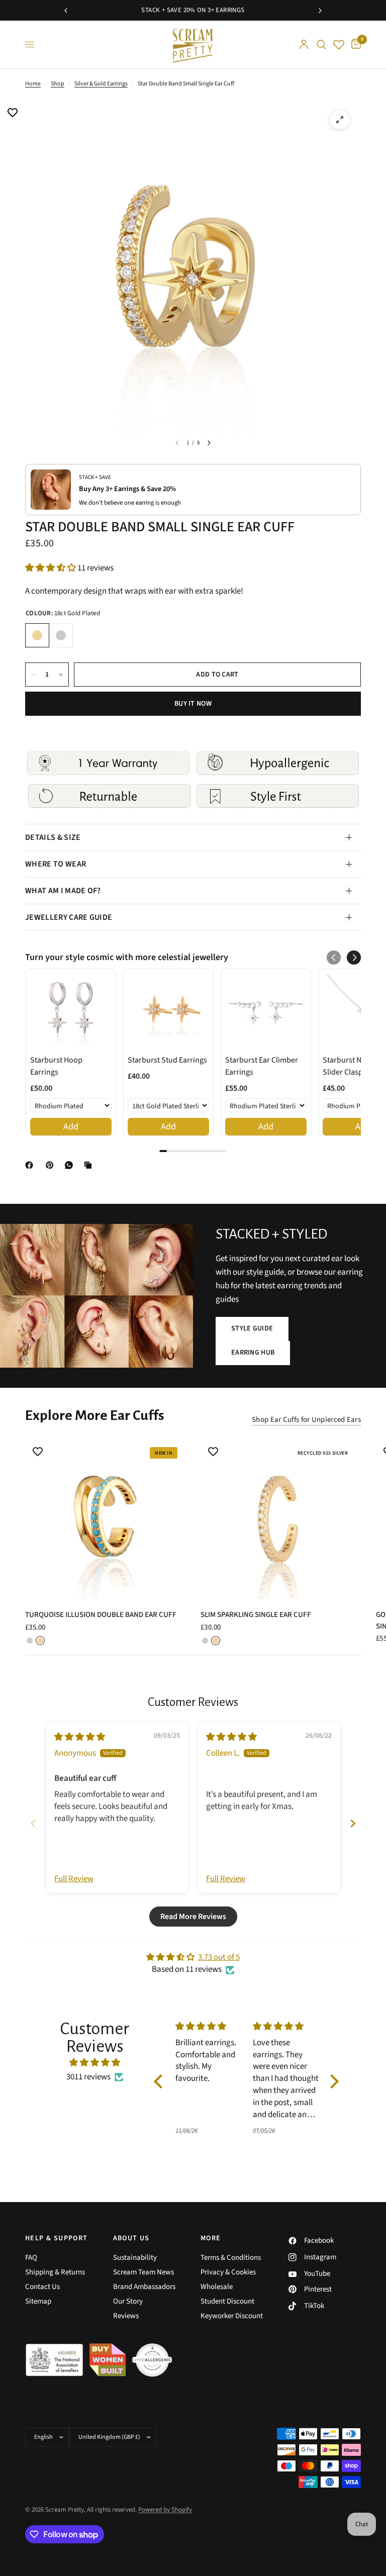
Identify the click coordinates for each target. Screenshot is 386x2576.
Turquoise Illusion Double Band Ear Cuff (101, 1615)
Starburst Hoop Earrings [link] (56, 1066)
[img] (80, 1737)
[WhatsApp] (71, 1165)
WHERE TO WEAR (56, 864)
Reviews (126, 2316)
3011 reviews (88, 2077)
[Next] (209, 443)
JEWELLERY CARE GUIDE (69, 917)
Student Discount (227, 2301)
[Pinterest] (52, 1165)
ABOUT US (131, 2238)
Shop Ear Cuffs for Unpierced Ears (306, 1420)
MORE (211, 2238)
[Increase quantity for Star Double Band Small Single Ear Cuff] (61, 675)
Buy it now (193, 704)
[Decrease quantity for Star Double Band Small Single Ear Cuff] (33, 675)
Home (33, 84)
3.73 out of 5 (219, 1957)
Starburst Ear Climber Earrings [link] (262, 1066)
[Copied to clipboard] (90, 1165)
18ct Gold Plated (37, 635)
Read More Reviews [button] (193, 1917)
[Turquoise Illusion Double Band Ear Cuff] (105, 1519)
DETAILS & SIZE (53, 837)
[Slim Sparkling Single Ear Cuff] (281, 1519)
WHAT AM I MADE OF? (63, 891)
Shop (58, 84)
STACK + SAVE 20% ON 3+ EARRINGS (193, 10)
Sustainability (135, 2258)
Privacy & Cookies (228, 2272)
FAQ (31, 2258)
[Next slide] (353, 1823)
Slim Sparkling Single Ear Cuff (256, 1615)
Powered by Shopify (165, 2510)
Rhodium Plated (61, 635)
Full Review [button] (74, 1879)
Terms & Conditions (231, 2258)
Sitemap (38, 2301)
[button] (51, 568)
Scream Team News (143, 2272)
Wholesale (217, 2287)
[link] (71, 1010)
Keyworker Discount (232, 2316)
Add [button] (71, 1127)
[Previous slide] (33, 1823)
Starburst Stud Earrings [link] (167, 1060)
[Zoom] (340, 120)
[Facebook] (31, 1165)
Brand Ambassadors (144, 2287)
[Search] (321, 44)
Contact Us (42, 2287)
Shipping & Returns (55, 2272)
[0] (354, 44)
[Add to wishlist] (13, 114)
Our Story (128, 2301)
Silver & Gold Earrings (101, 84)
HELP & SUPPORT (57, 2238)
